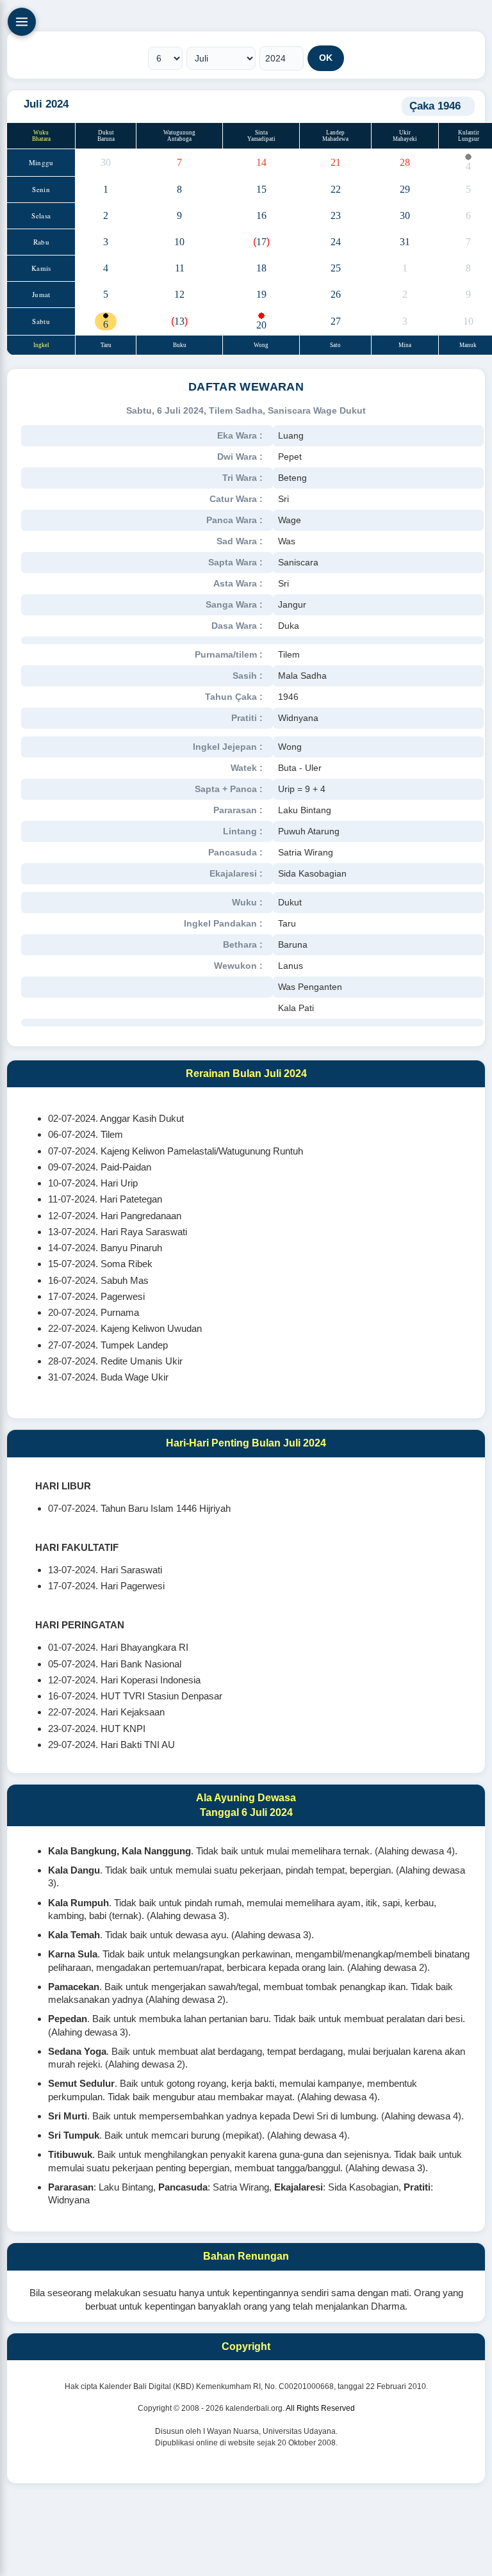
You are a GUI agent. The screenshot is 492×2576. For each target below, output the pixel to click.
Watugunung (179, 133)
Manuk (469, 345)
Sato (335, 345)
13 (179, 321)
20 (261, 325)
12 (179, 294)
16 (261, 215)
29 (405, 189)
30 (106, 162)
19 (261, 294)
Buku (180, 345)
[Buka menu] (22, 22)
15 (261, 189)
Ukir (405, 133)
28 (405, 162)
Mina (405, 345)
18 (261, 268)
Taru (106, 345)
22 (336, 189)
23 (336, 215)
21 (336, 162)
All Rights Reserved (320, 2408)
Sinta (261, 133)
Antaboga (179, 139)
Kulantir (469, 133)
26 (336, 294)
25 (336, 268)
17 (261, 242)
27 (336, 321)
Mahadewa (335, 139)
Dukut (106, 133)
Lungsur (469, 139)
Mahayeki (405, 139)
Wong (261, 345)
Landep (335, 133)
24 (336, 242)
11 (180, 268)
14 (261, 162)
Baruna (106, 139)
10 (179, 242)
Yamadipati (261, 139)
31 (405, 242)
